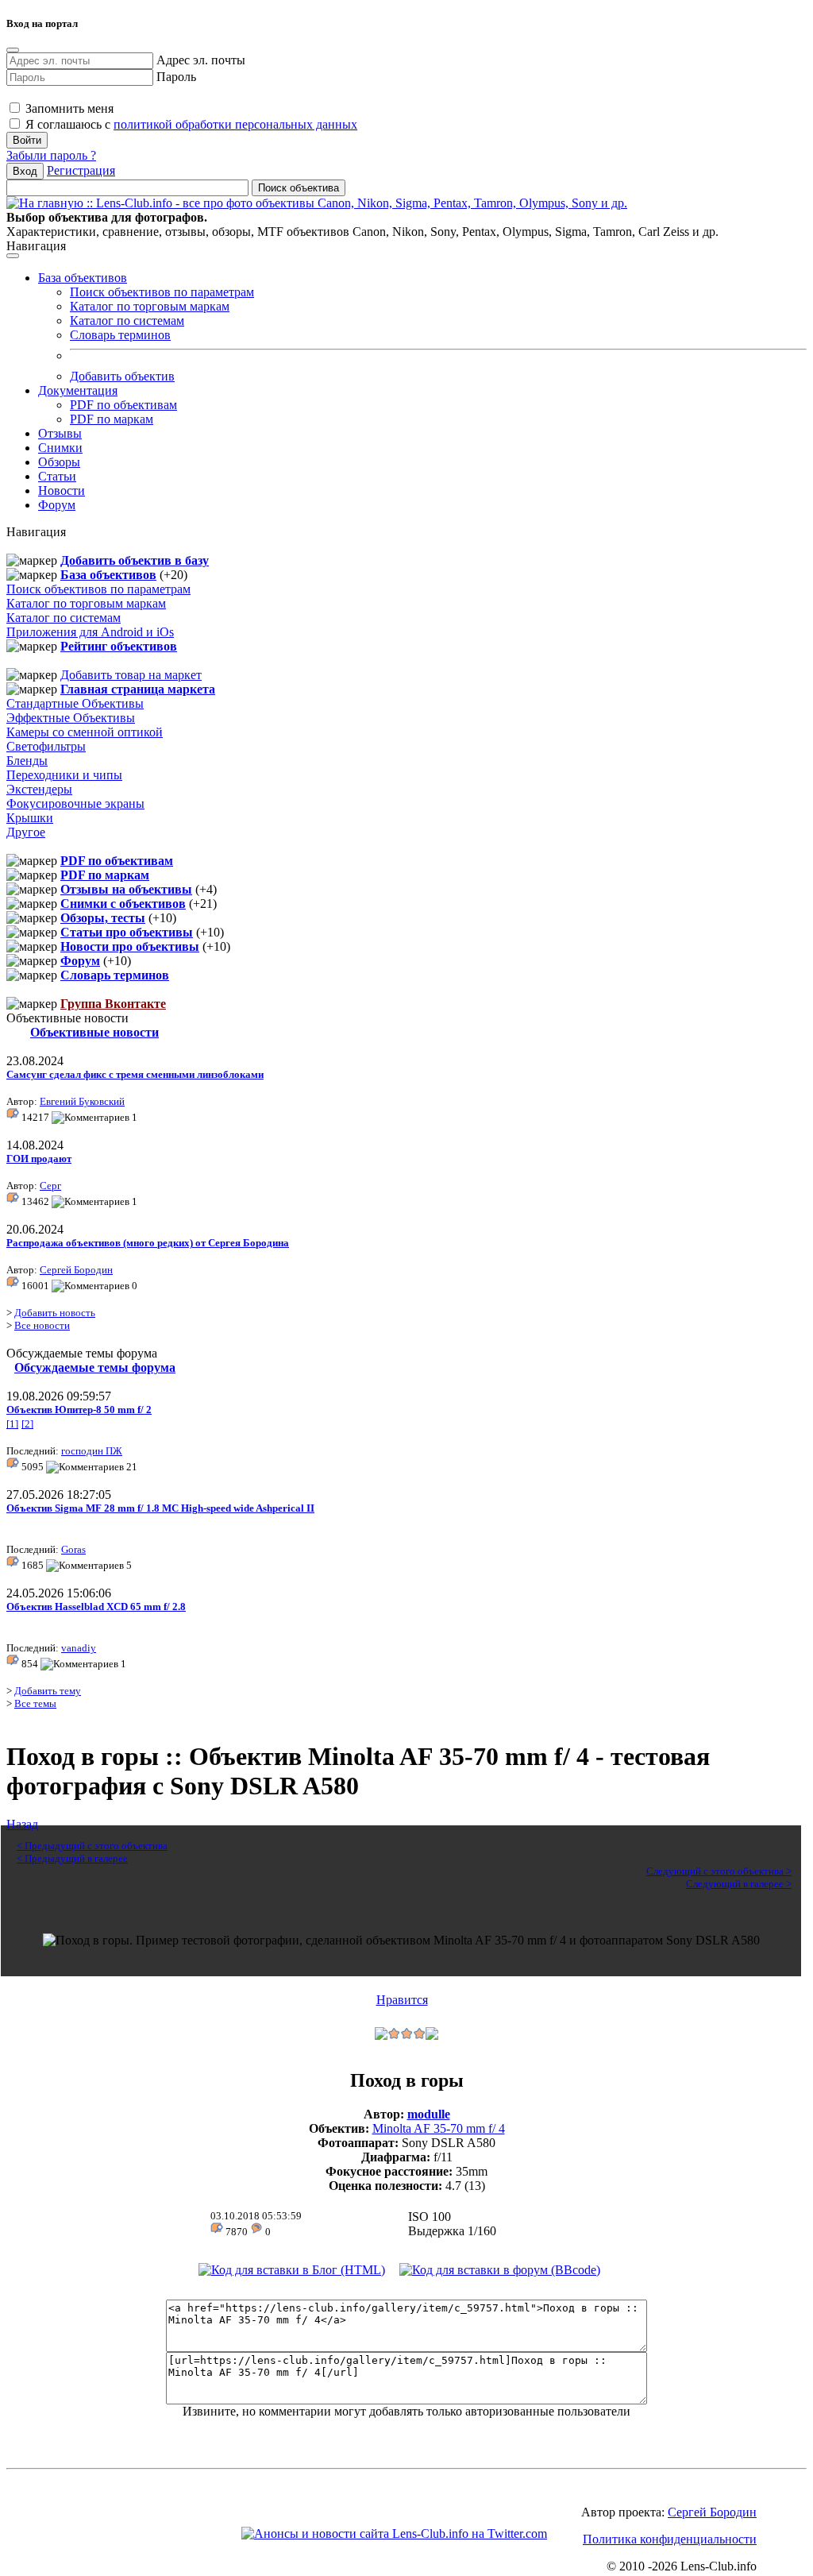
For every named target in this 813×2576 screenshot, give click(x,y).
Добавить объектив (122, 376)
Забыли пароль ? (51, 155)
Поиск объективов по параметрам (162, 292)
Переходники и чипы (64, 775)
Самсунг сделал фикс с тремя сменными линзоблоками (135, 1074)
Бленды (27, 761)
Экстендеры (39, 789)
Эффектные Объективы (71, 718)
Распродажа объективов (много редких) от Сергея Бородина (148, 1243)
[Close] (13, 50)
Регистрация (81, 170)
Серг (50, 1186)
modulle (429, 2114)
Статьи (57, 476)
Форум (57, 505)
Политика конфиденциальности (670, 2539)
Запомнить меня (68, 108)
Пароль (176, 77)
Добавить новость (55, 1313)
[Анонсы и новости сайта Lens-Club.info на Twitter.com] (394, 2534)
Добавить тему (48, 1691)
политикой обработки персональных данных (235, 124)
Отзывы (60, 433)
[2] (27, 1424)
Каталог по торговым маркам (150, 306)
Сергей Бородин (76, 1270)
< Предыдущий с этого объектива (92, 1846)
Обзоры (59, 462)
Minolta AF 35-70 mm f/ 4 (439, 2128)
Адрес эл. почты (201, 60)
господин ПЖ (92, 1451)
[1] (12, 1424)
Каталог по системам (127, 321)
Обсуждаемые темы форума (95, 1367)
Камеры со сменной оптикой (85, 732)
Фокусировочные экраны (75, 803)
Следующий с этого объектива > (719, 1871)
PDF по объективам (123, 405)
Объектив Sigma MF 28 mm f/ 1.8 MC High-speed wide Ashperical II (160, 1508)
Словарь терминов (120, 335)
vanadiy (79, 1648)
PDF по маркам (112, 419)
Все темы (35, 1703)
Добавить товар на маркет (131, 675)
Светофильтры (46, 746)
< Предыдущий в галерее (72, 1858)
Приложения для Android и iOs (90, 632)
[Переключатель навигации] (13, 256)
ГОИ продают (39, 1159)
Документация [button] (78, 390)
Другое (26, 832)
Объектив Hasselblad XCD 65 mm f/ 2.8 (96, 1607)
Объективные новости (94, 1032)
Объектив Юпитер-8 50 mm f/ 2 (79, 1410)
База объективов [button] (83, 278)
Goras (73, 1549)
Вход (25, 171)
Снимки (60, 448)
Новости (62, 490)
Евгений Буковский (82, 1101)
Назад (22, 1824)
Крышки (30, 818)
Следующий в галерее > (739, 1884)
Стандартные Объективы (75, 703)
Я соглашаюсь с (190, 124)
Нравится (402, 2000)
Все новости (42, 1325)
